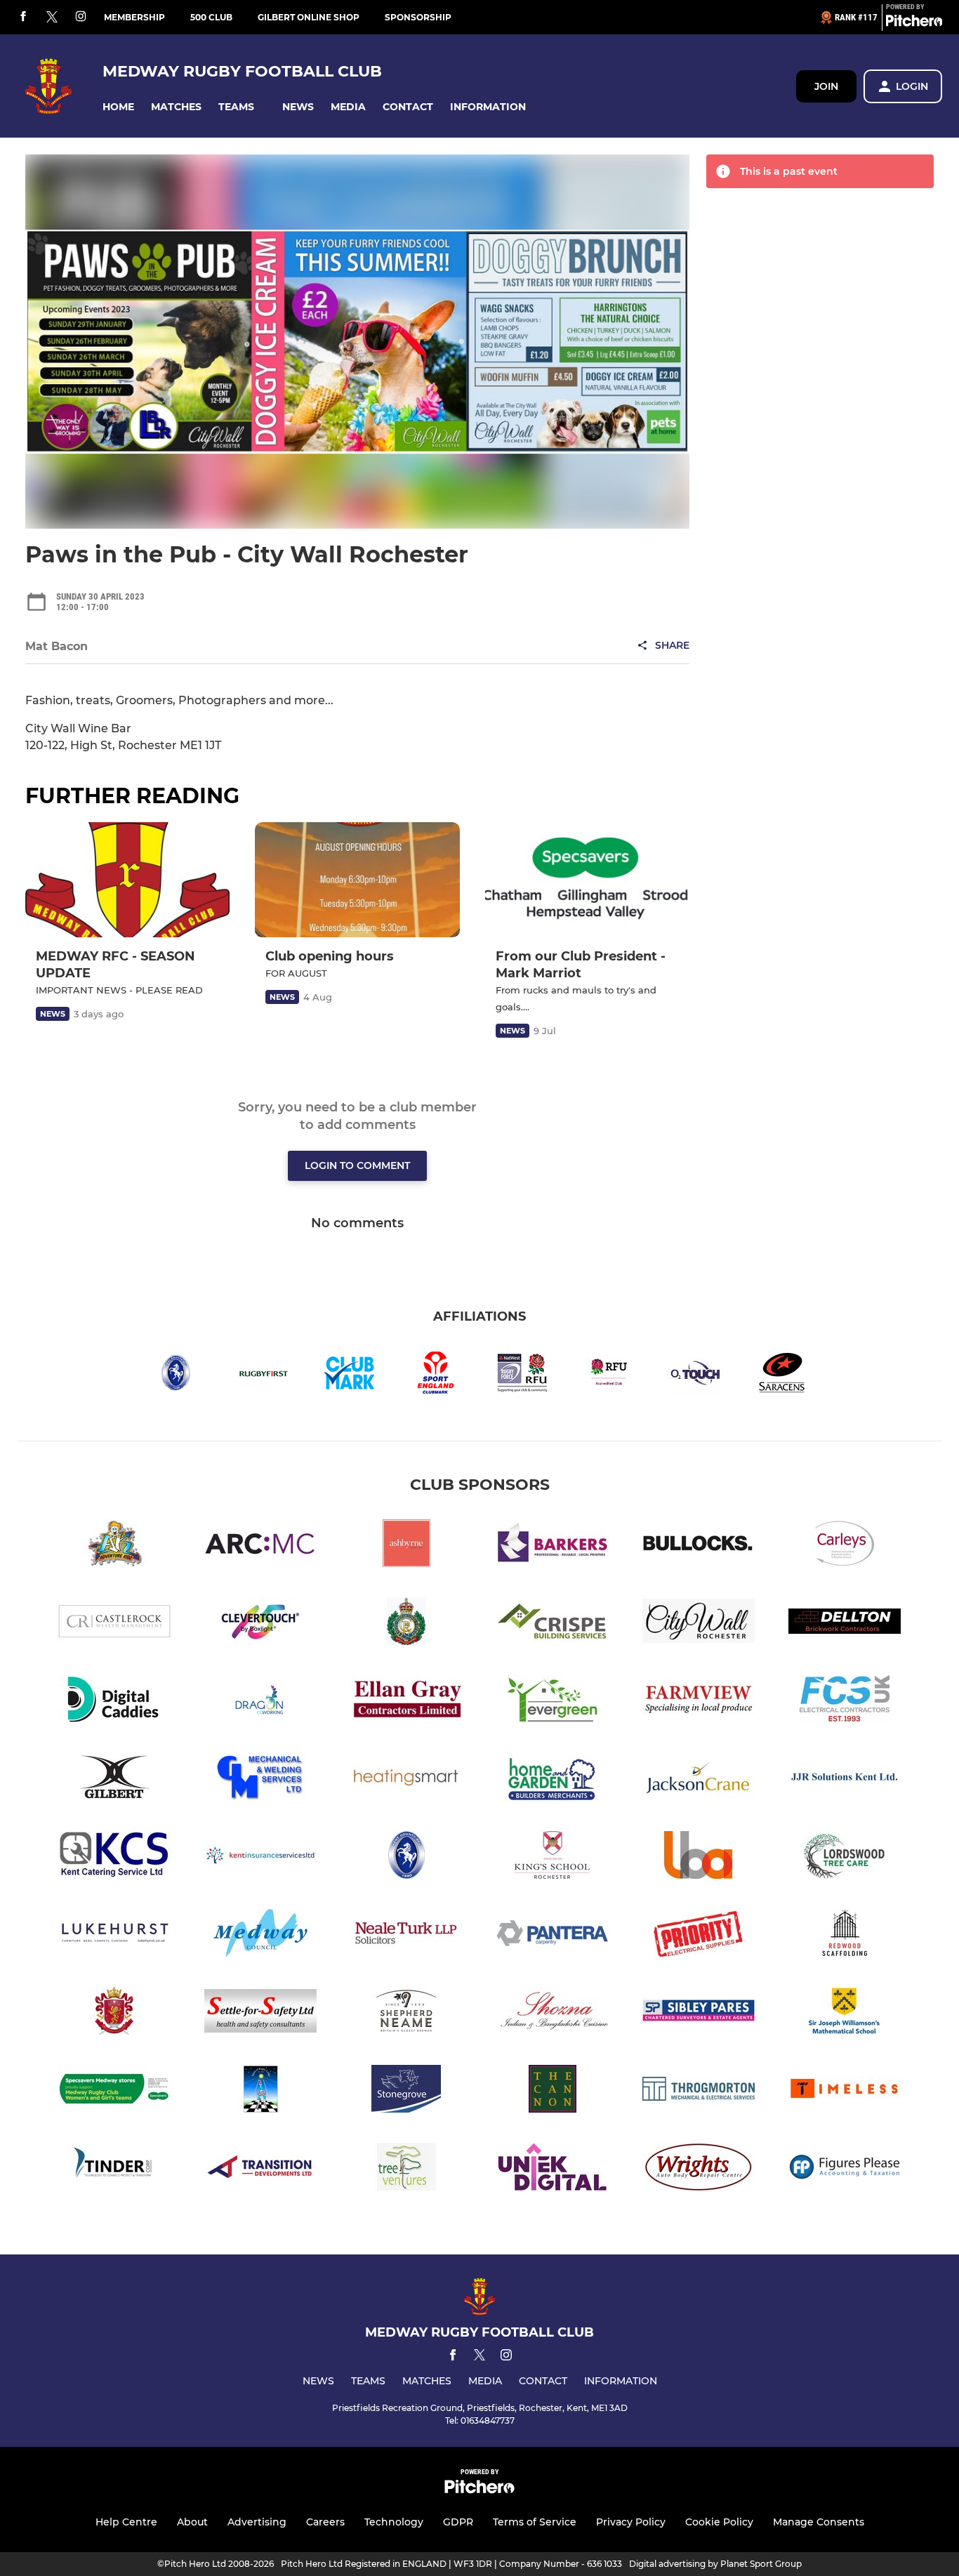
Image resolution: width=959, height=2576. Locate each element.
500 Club (211, 17)
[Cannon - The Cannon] (553, 2091)
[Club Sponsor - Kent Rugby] (406, 1857)
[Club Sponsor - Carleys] (845, 1546)
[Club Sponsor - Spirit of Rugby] (260, 2091)
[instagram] (81, 17)
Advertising (257, 2522)
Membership (134, 17)
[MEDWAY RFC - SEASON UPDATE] (127, 880)
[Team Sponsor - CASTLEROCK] (114, 1624)
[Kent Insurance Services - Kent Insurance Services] (260, 1857)
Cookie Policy (719, 2522)
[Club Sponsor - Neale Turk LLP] (406, 1935)
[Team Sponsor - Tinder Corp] (114, 2169)
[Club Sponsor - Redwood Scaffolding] (845, 1935)
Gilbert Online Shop (309, 17)
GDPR (458, 2522)
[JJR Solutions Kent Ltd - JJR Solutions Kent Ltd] (845, 1779)
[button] (118, 107)
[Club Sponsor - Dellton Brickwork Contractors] (845, 1624)
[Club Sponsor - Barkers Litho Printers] (553, 1546)
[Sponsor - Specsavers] (114, 2091)
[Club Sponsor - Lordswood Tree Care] (845, 1857)
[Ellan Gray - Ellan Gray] (406, 1702)
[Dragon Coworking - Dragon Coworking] (260, 1702)
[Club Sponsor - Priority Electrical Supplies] (699, 1935)
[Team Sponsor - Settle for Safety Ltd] (260, 2013)
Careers (325, 2522)
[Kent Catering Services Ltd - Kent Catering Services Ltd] (114, 1857)
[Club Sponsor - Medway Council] (260, 1935)
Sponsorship (418, 17)
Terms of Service (535, 2522)
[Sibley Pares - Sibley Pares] (699, 2013)
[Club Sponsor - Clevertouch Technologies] (260, 1624)
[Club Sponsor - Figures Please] (845, 2169)
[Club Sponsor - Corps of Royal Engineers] (406, 1624)
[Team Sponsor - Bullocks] (699, 1546)
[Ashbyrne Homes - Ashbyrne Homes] (406, 1546)
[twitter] (52, 18)
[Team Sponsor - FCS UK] (845, 1702)
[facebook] (23, 17)
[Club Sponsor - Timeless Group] (845, 2091)
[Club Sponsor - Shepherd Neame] (406, 2013)
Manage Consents (819, 2522)
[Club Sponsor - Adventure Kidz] (114, 1546)
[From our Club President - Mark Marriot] (587, 880)
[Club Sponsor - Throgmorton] (699, 2091)
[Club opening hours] (357, 880)
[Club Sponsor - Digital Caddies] (114, 1702)
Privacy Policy (631, 2522)
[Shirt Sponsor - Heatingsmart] (406, 1779)
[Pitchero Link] (914, 23)
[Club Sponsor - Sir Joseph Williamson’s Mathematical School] (845, 2013)
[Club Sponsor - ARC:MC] (260, 1546)
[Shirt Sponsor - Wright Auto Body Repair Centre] (699, 2169)
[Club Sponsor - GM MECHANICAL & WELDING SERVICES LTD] (260, 1779)
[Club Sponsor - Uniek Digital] (553, 2169)
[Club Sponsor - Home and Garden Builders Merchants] (553, 1779)
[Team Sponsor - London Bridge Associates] (699, 1857)
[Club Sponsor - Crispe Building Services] (553, 1624)
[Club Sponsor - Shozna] (553, 2013)
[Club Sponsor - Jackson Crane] (699, 1779)
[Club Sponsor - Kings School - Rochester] (553, 1857)
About (192, 2522)
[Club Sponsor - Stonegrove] (406, 2091)
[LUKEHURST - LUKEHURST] (114, 1935)
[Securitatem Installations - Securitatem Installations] (114, 2013)
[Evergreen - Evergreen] (553, 1702)
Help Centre (126, 2522)
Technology (394, 2522)
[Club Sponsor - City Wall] (699, 1624)
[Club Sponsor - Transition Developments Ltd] (260, 2169)
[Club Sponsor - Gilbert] (114, 1779)
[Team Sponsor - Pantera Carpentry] (553, 1935)
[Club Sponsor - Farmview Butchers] (699, 1702)
